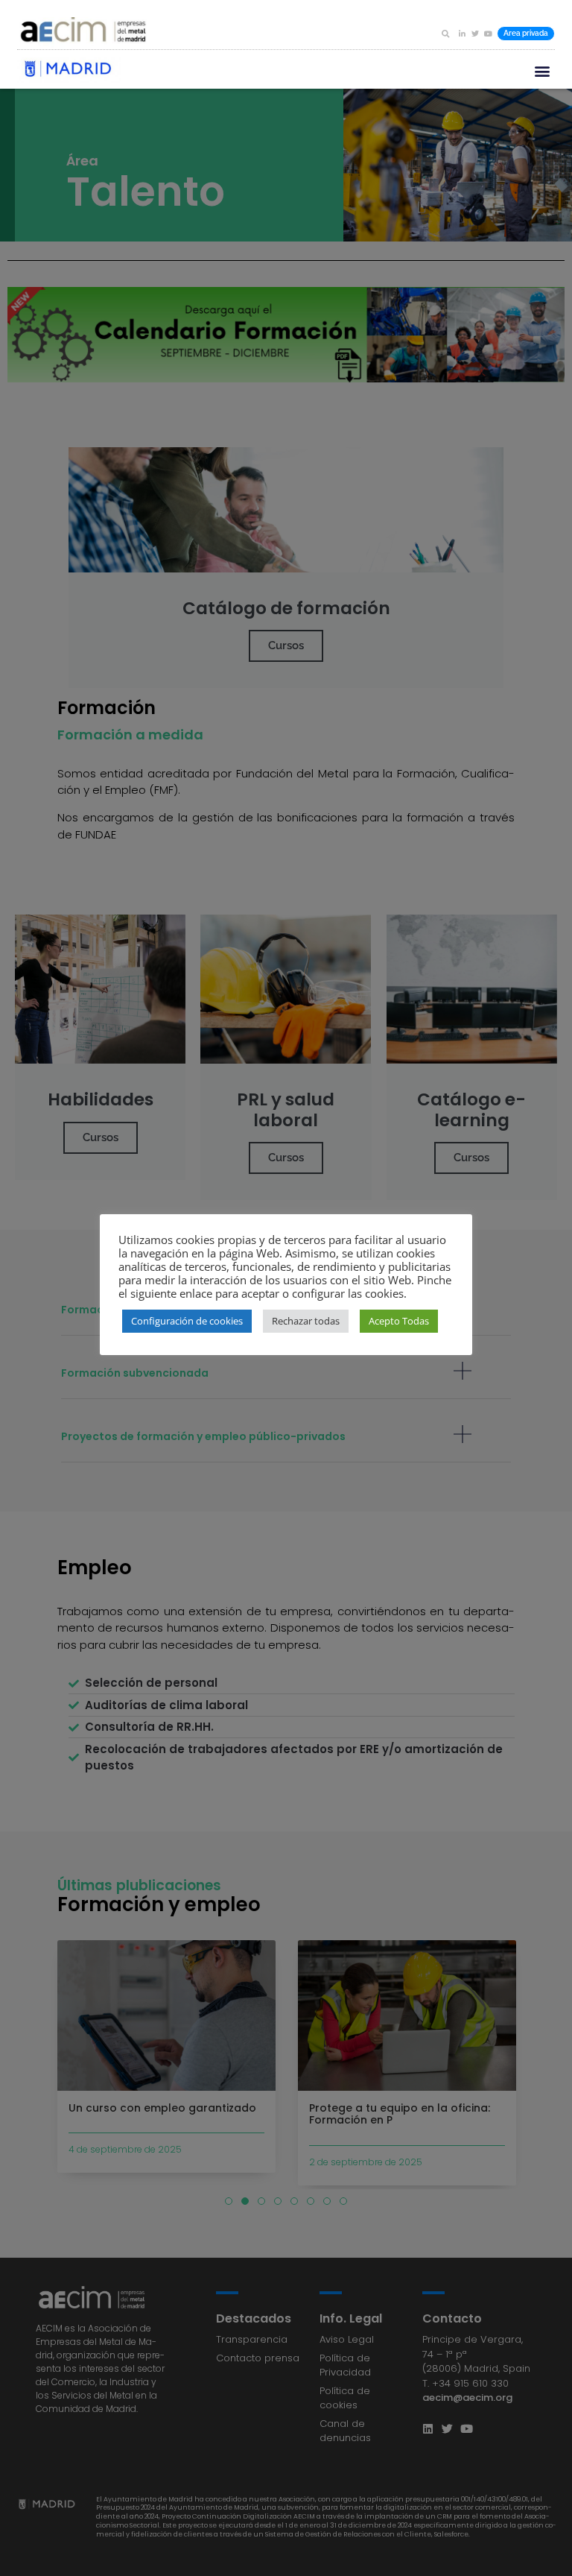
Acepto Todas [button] (399, 1321)
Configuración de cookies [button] (187, 1321)
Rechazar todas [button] (306, 1321)
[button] (445, 34)
